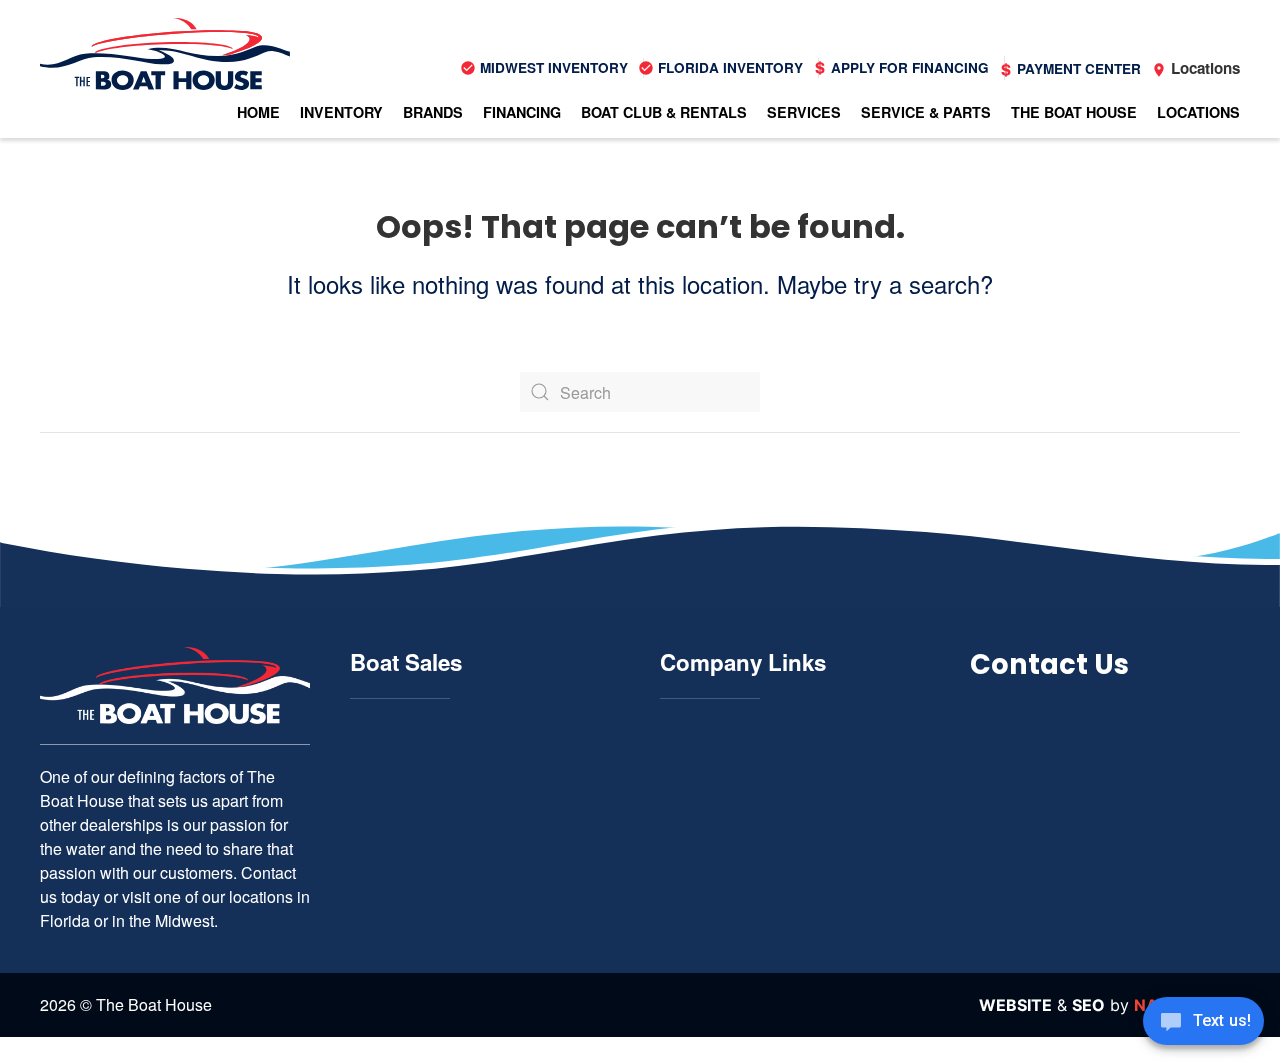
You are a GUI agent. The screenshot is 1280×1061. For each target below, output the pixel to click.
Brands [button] (433, 112)
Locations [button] (1198, 112)
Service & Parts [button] (926, 112)
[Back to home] (165, 54)
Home (258, 112)
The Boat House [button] (1074, 112)
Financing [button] (522, 112)
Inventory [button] (341, 112)
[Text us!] (1203, 1023)
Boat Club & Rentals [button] (664, 112)
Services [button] (804, 112)
